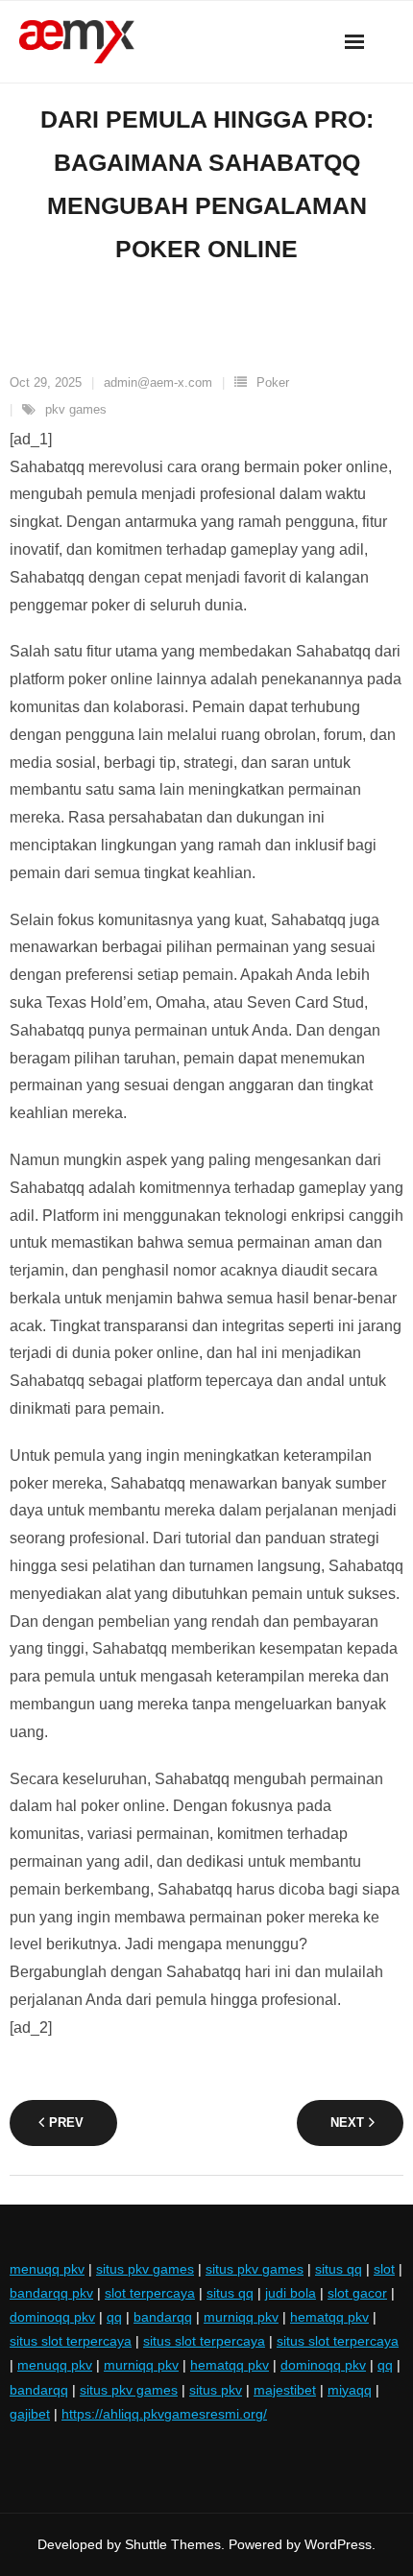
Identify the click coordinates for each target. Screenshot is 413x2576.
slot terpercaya (150, 2293)
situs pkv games (145, 2269)
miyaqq (350, 2390)
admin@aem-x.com (158, 382)
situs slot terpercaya (71, 2341)
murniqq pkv (241, 2317)
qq (114, 2317)
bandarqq (163, 2317)
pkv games (76, 409)
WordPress (338, 2544)
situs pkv (216, 2390)
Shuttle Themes (173, 2544)
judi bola (291, 2293)
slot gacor (357, 2293)
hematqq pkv (329, 2317)
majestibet (285, 2390)
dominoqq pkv (52, 2317)
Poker (273, 382)
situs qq (339, 2269)
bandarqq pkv (51, 2293)
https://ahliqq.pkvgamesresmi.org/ (164, 2414)
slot (384, 2269)
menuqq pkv (47, 2269)
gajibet (30, 2414)
